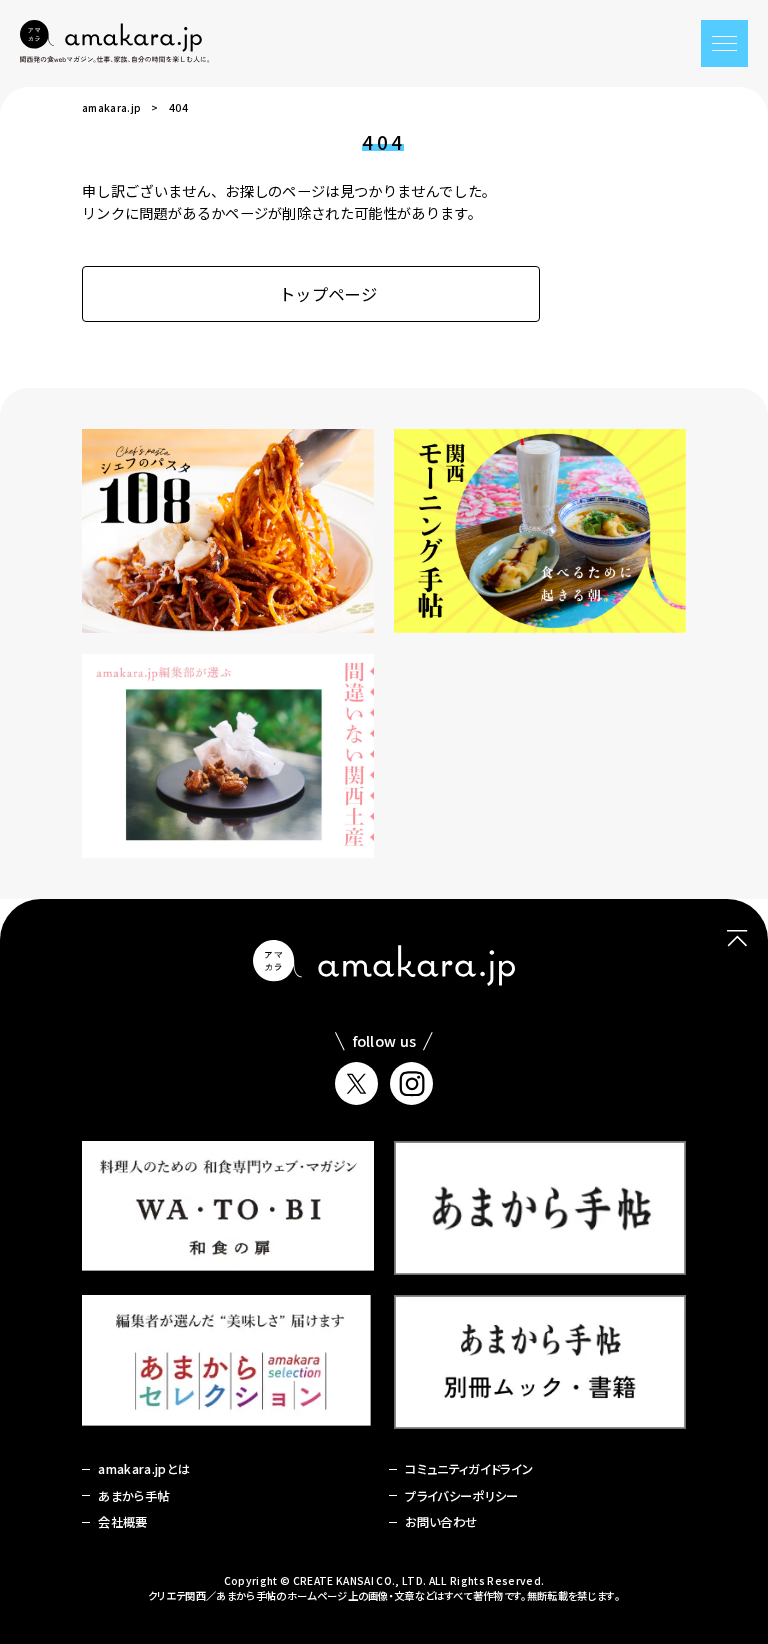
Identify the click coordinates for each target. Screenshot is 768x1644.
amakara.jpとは (144, 1469)
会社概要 (122, 1522)
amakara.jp (111, 107)
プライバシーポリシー (461, 1496)
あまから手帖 (133, 1496)
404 (178, 107)
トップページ (328, 294)
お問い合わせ (441, 1522)
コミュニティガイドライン (469, 1469)
